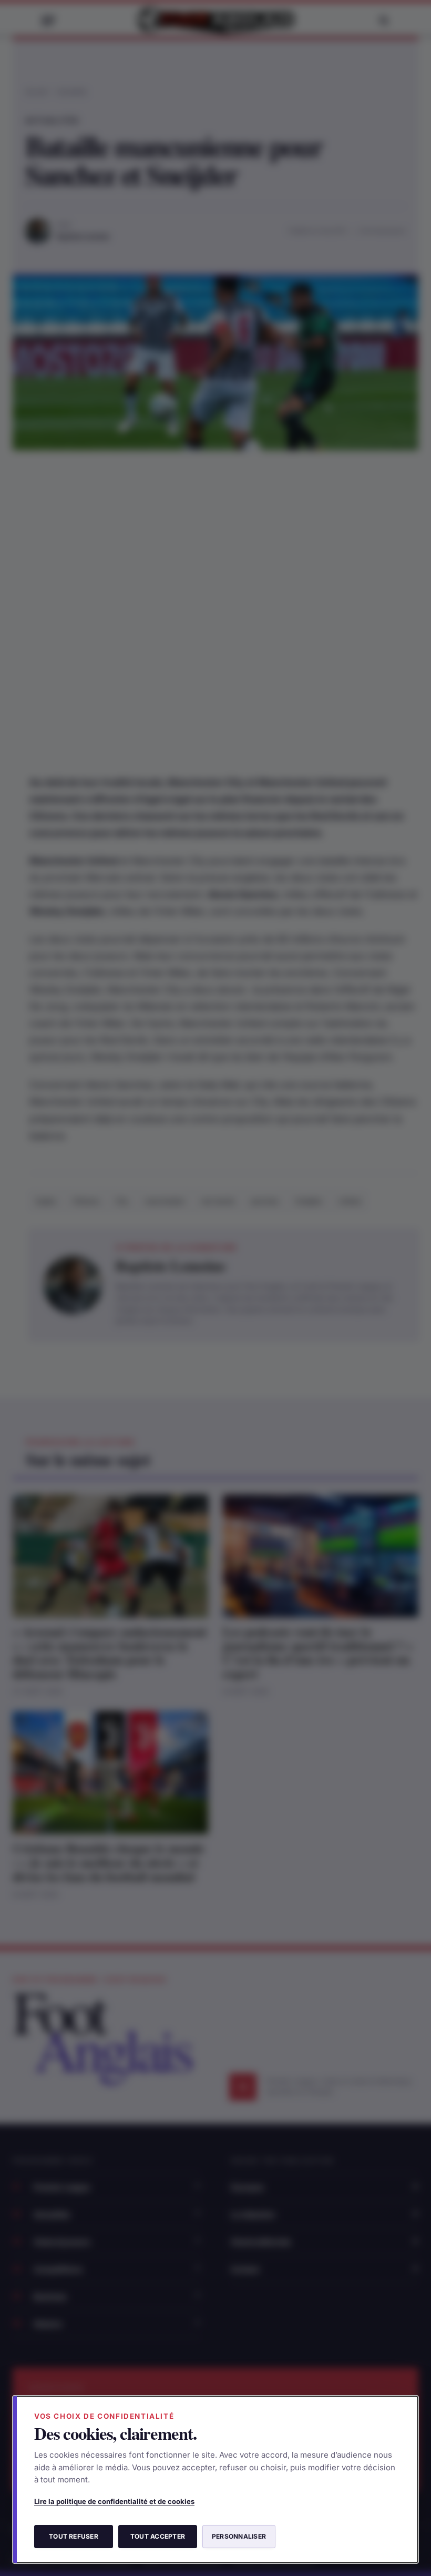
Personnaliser (239, 2536)
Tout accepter (158, 2536)
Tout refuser (74, 2536)
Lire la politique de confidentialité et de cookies (114, 2501)
